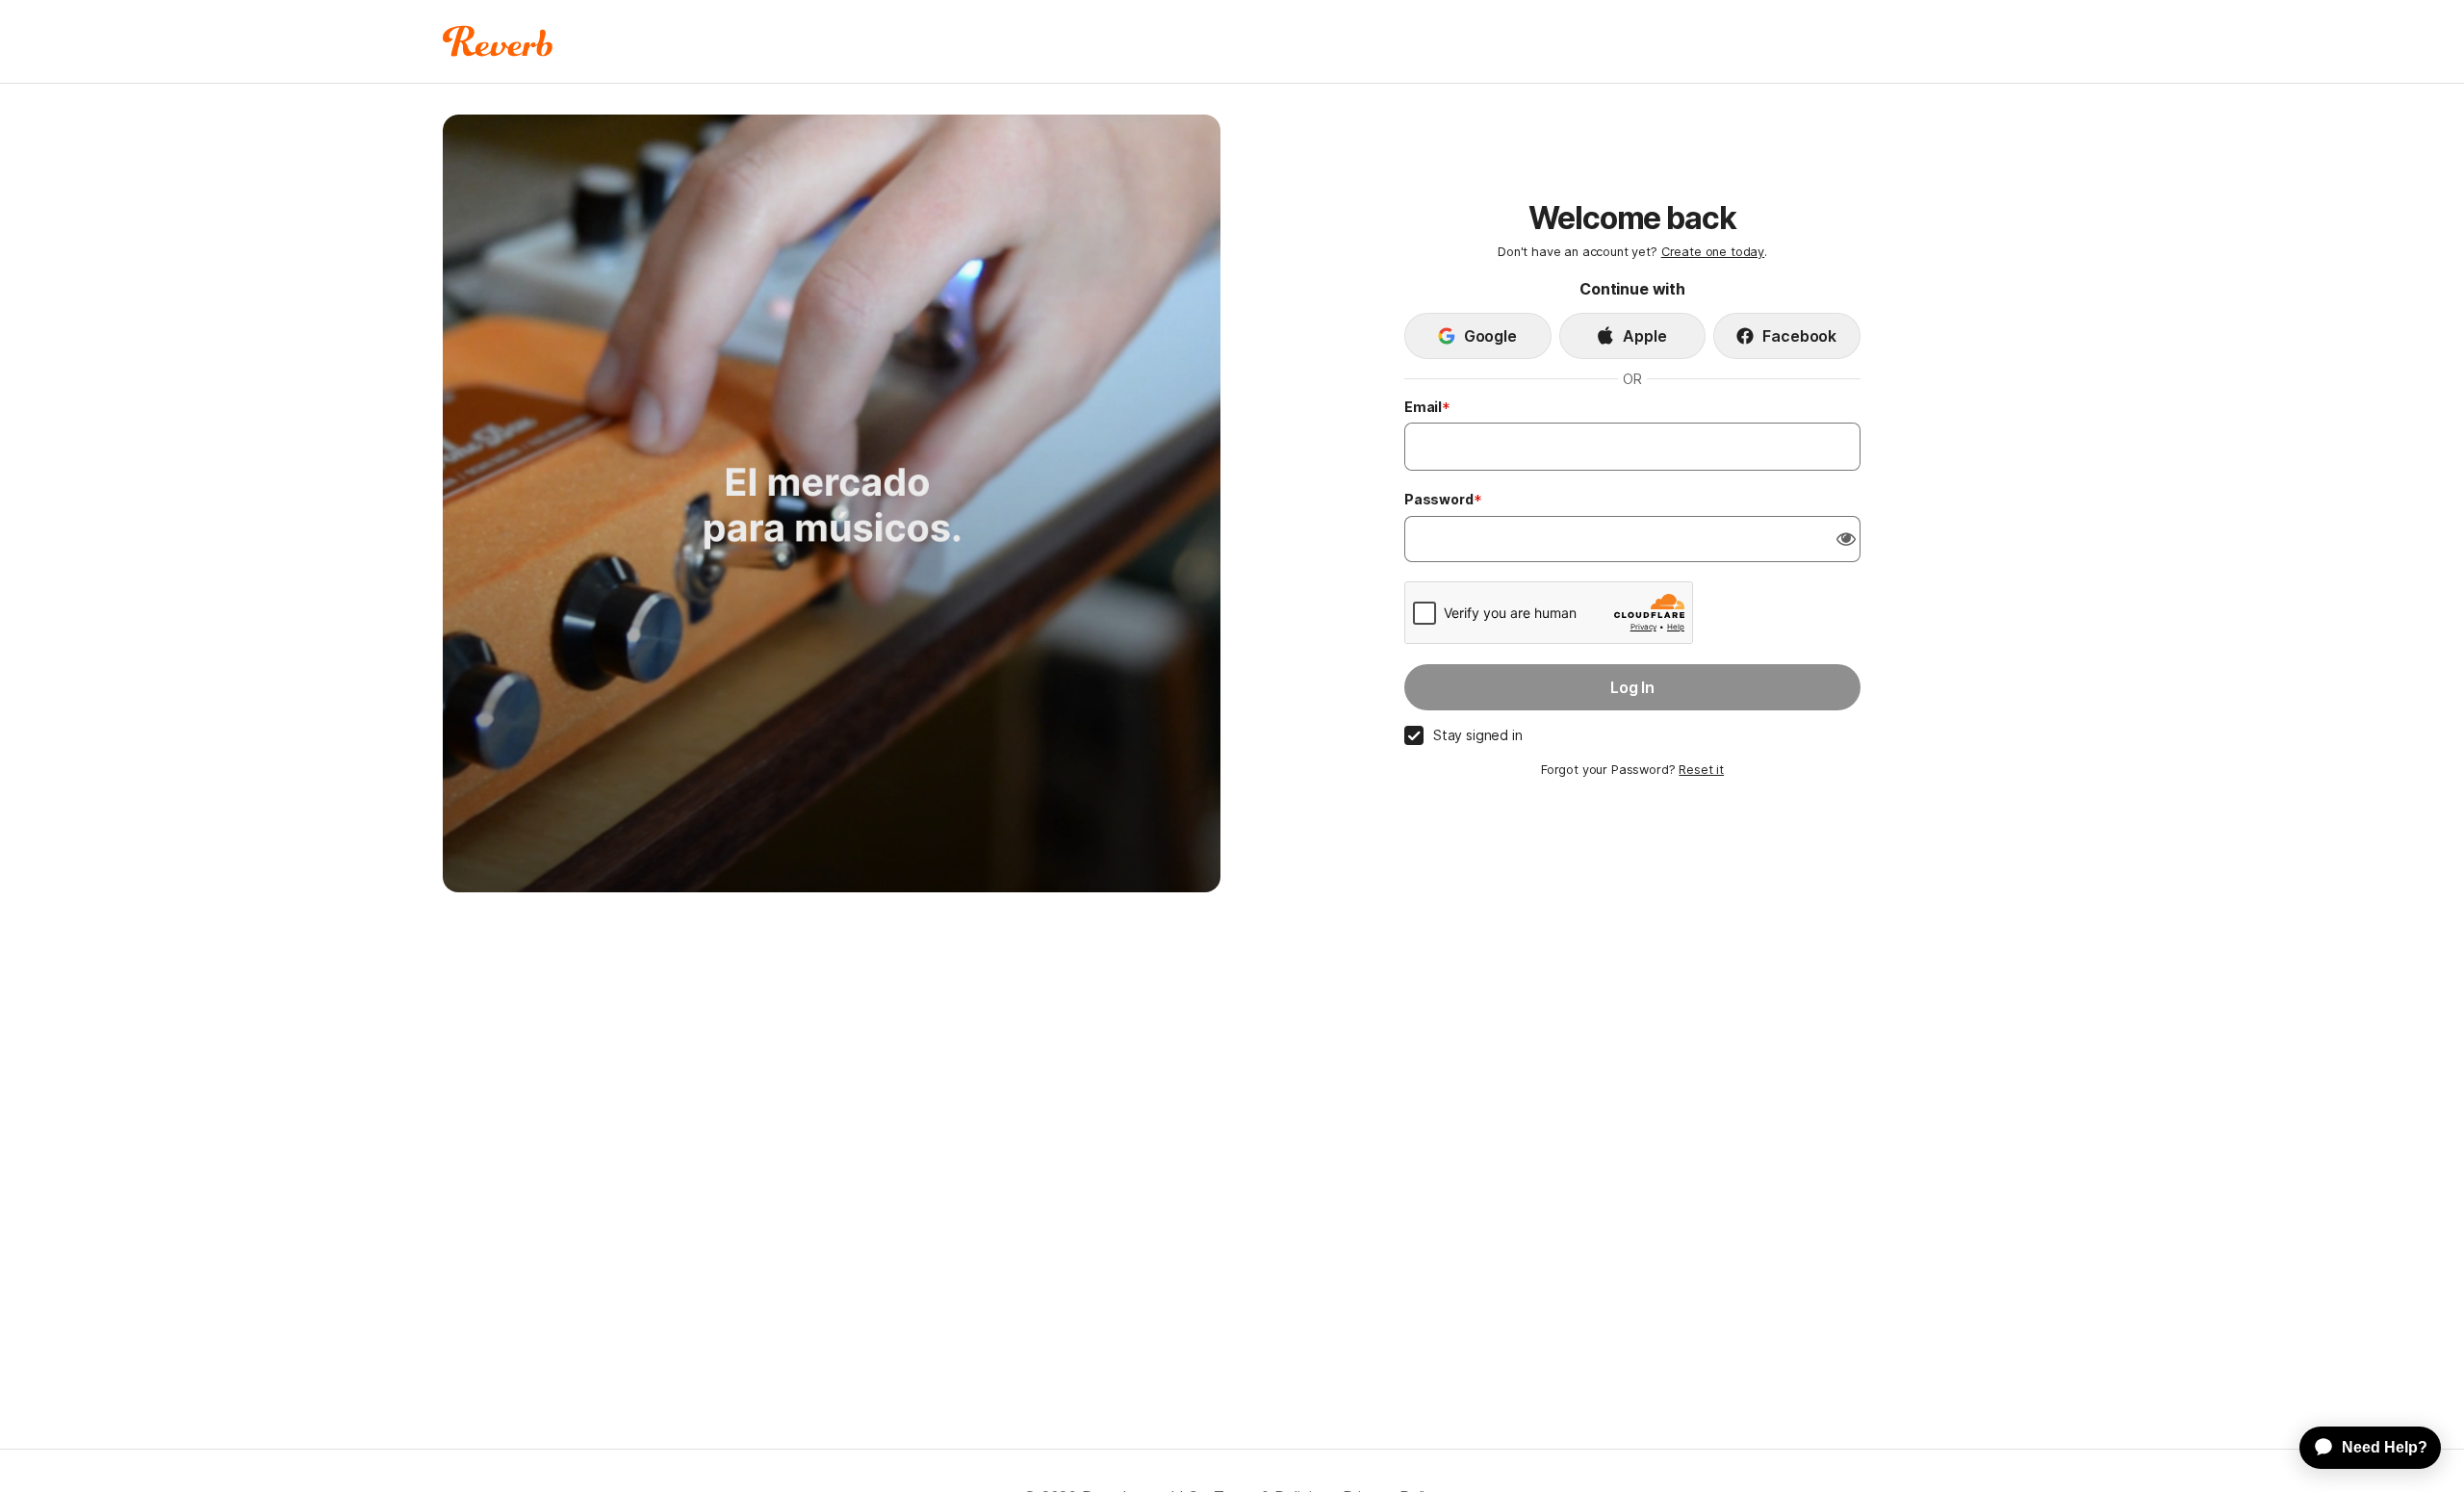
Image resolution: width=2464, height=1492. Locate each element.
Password (1439, 499)
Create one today (1713, 252)
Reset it (1701, 770)
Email (1423, 407)
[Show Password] (1846, 539)
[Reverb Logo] (498, 41)
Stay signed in (1478, 735)
